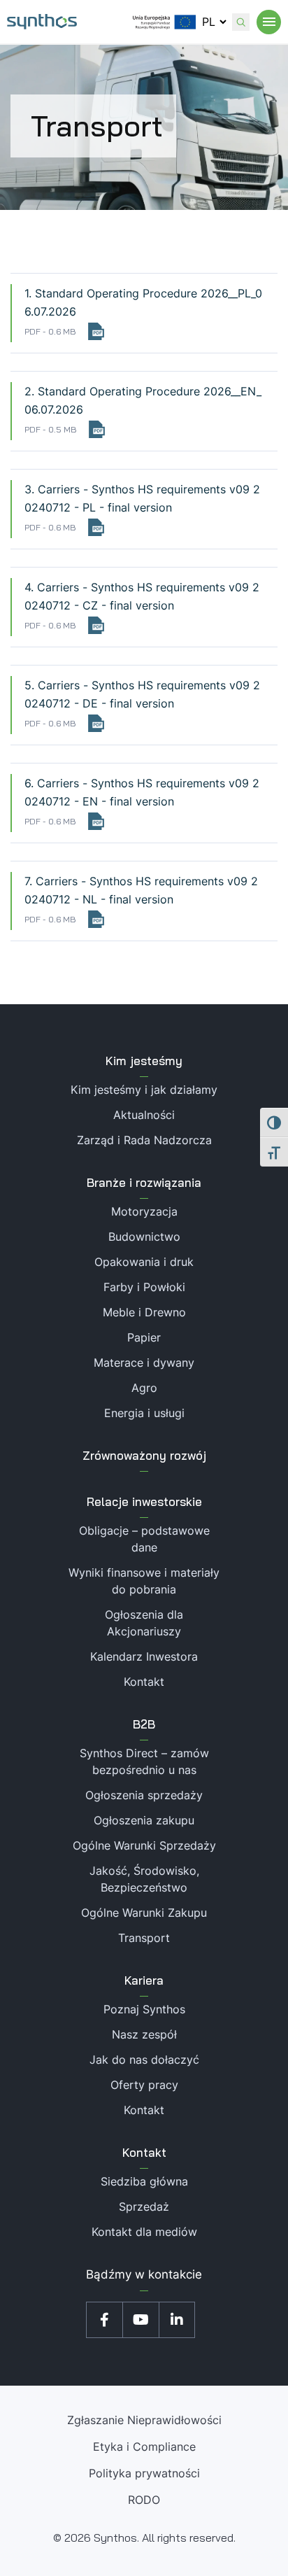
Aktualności (144, 1115)
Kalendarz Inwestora (144, 1656)
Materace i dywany (144, 1363)
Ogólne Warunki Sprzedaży (144, 1845)
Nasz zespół (144, 2034)
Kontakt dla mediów (144, 2232)
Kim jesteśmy (144, 1061)
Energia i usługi (144, 1413)
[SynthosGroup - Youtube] (141, 2320)
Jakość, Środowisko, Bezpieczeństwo (144, 1879)
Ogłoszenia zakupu (144, 1820)
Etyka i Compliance (144, 2447)
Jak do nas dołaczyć (144, 2060)
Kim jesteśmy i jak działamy (144, 1090)
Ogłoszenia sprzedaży (144, 1795)
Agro (144, 1388)
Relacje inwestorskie (144, 1501)
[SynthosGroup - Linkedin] (177, 2320)
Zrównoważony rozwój (144, 1455)
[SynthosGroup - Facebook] (104, 2320)
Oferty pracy (144, 2085)
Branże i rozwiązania (144, 1182)
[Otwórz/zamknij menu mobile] (269, 22)
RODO (144, 2500)
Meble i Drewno (144, 1312)
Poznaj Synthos (144, 2009)
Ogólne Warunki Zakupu (144, 1913)
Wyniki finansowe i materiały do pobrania (144, 1581)
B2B (144, 1724)
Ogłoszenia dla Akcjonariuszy (144, 1623)
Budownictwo (144, 1237)
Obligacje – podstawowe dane (144, 1539)
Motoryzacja (144, 1211)
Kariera (144, 1980)
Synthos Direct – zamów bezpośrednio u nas (144, 1761)
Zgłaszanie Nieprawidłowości (144, 2420)
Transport (144, 1938)
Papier (144, 1337)
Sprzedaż (144, 2207)
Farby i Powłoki (144, 1287)
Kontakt (144, 1682)
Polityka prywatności (144, 2473)
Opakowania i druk (144, 1262)
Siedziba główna (144, 2181)
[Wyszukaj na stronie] (241, 22)
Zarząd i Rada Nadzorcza (144, 1140)
